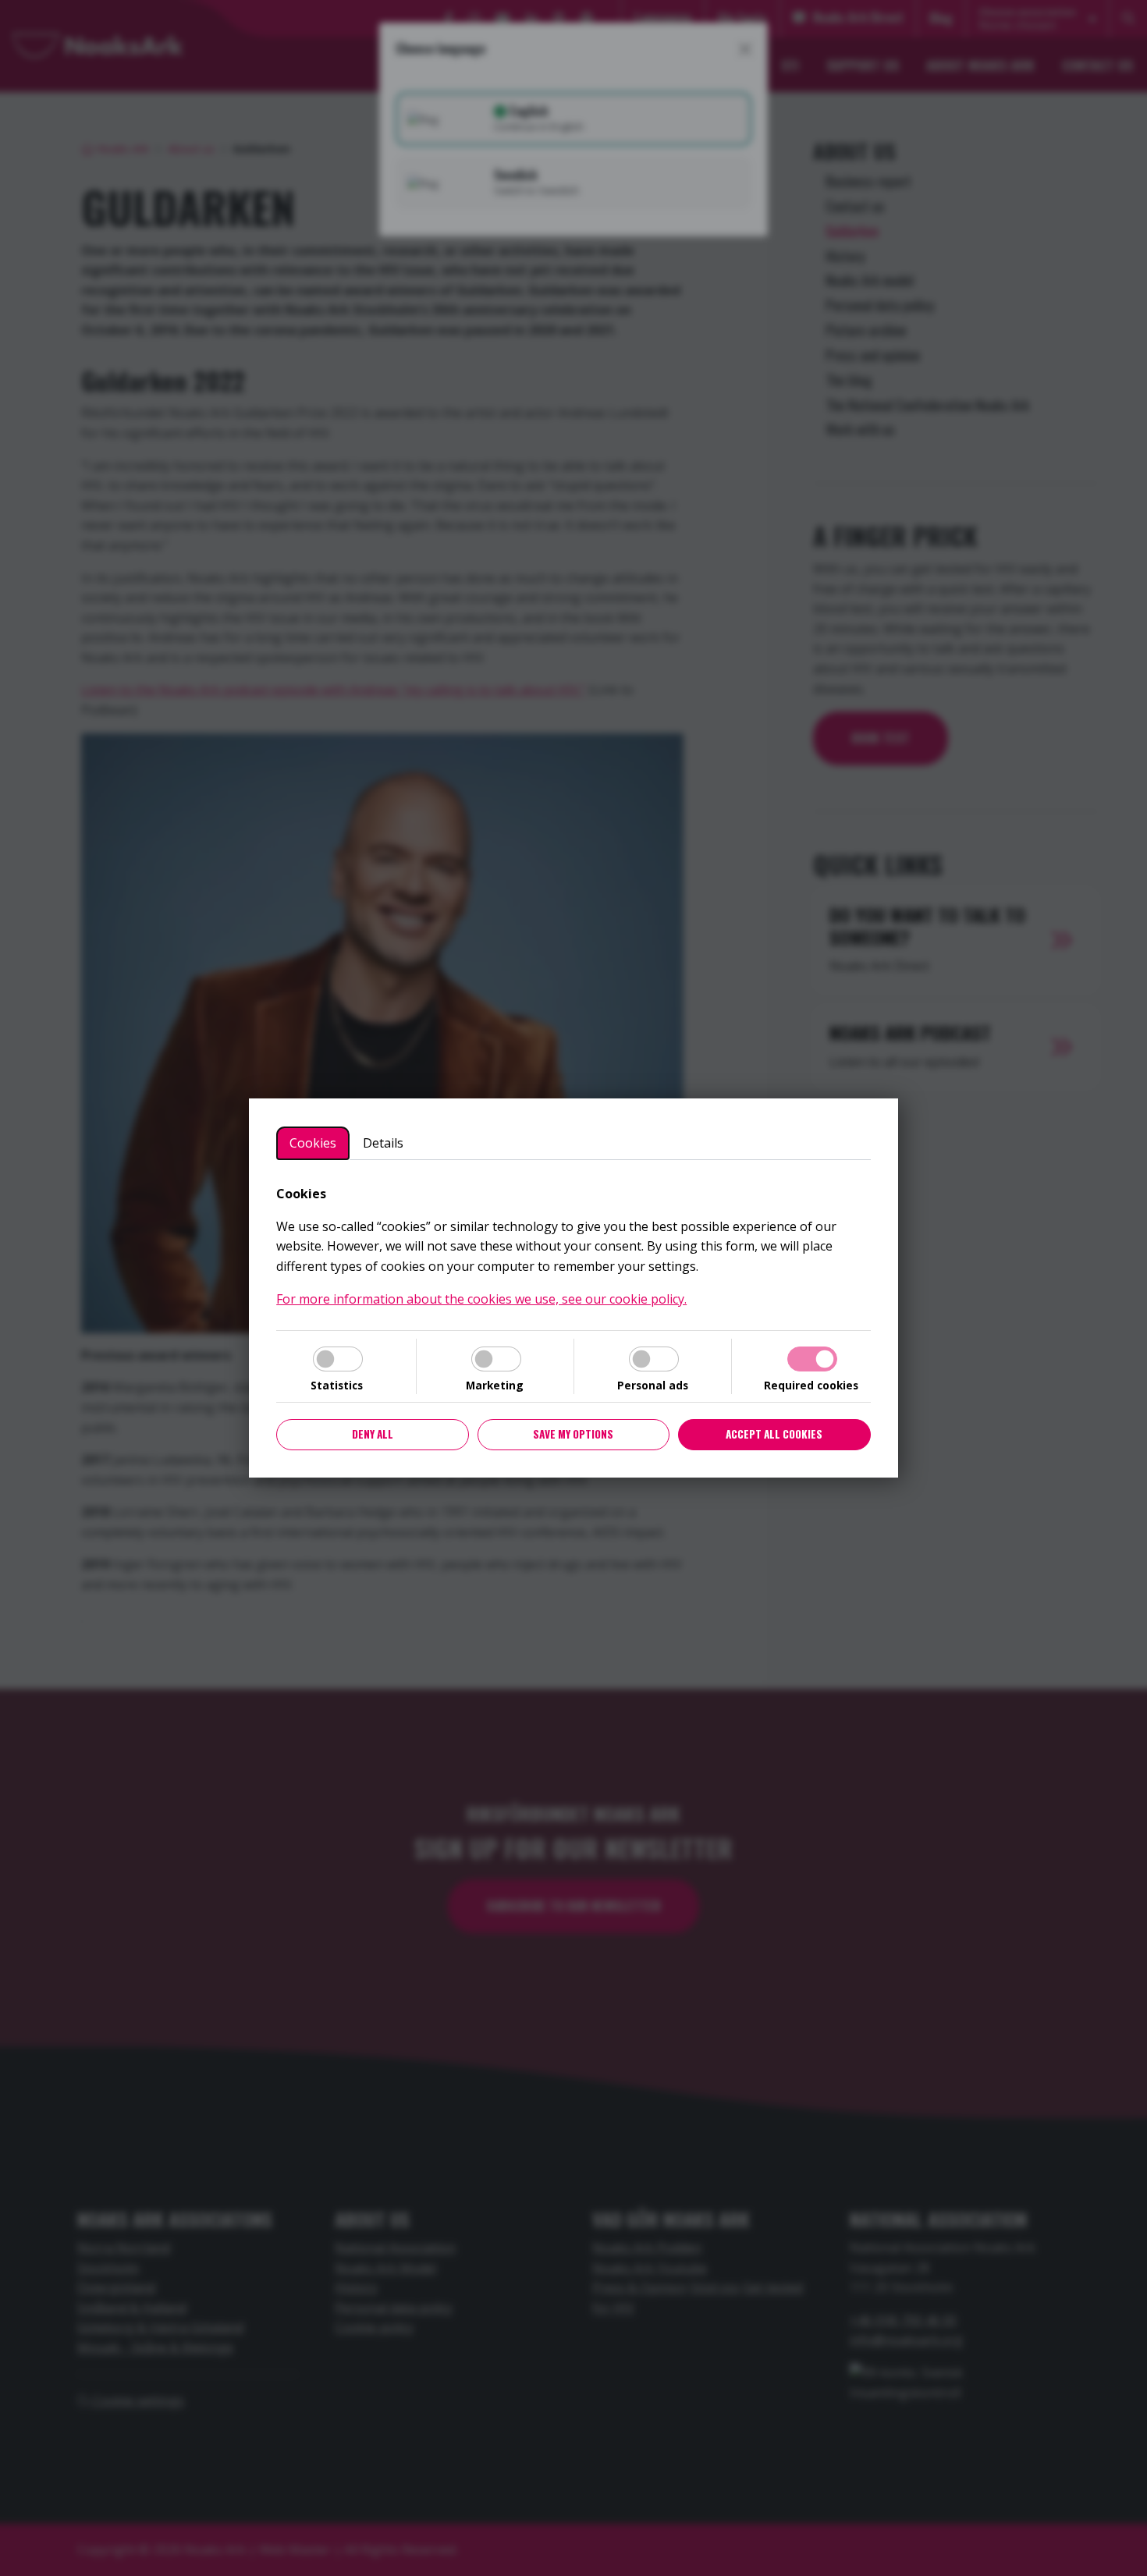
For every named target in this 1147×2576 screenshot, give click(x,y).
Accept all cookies (774, 1434)
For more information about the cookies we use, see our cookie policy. (481, 1299)
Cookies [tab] (313, 1143)
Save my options (573, 1434)
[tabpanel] (573, 1247)
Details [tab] (383, 1143)
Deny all (373, 1434)
